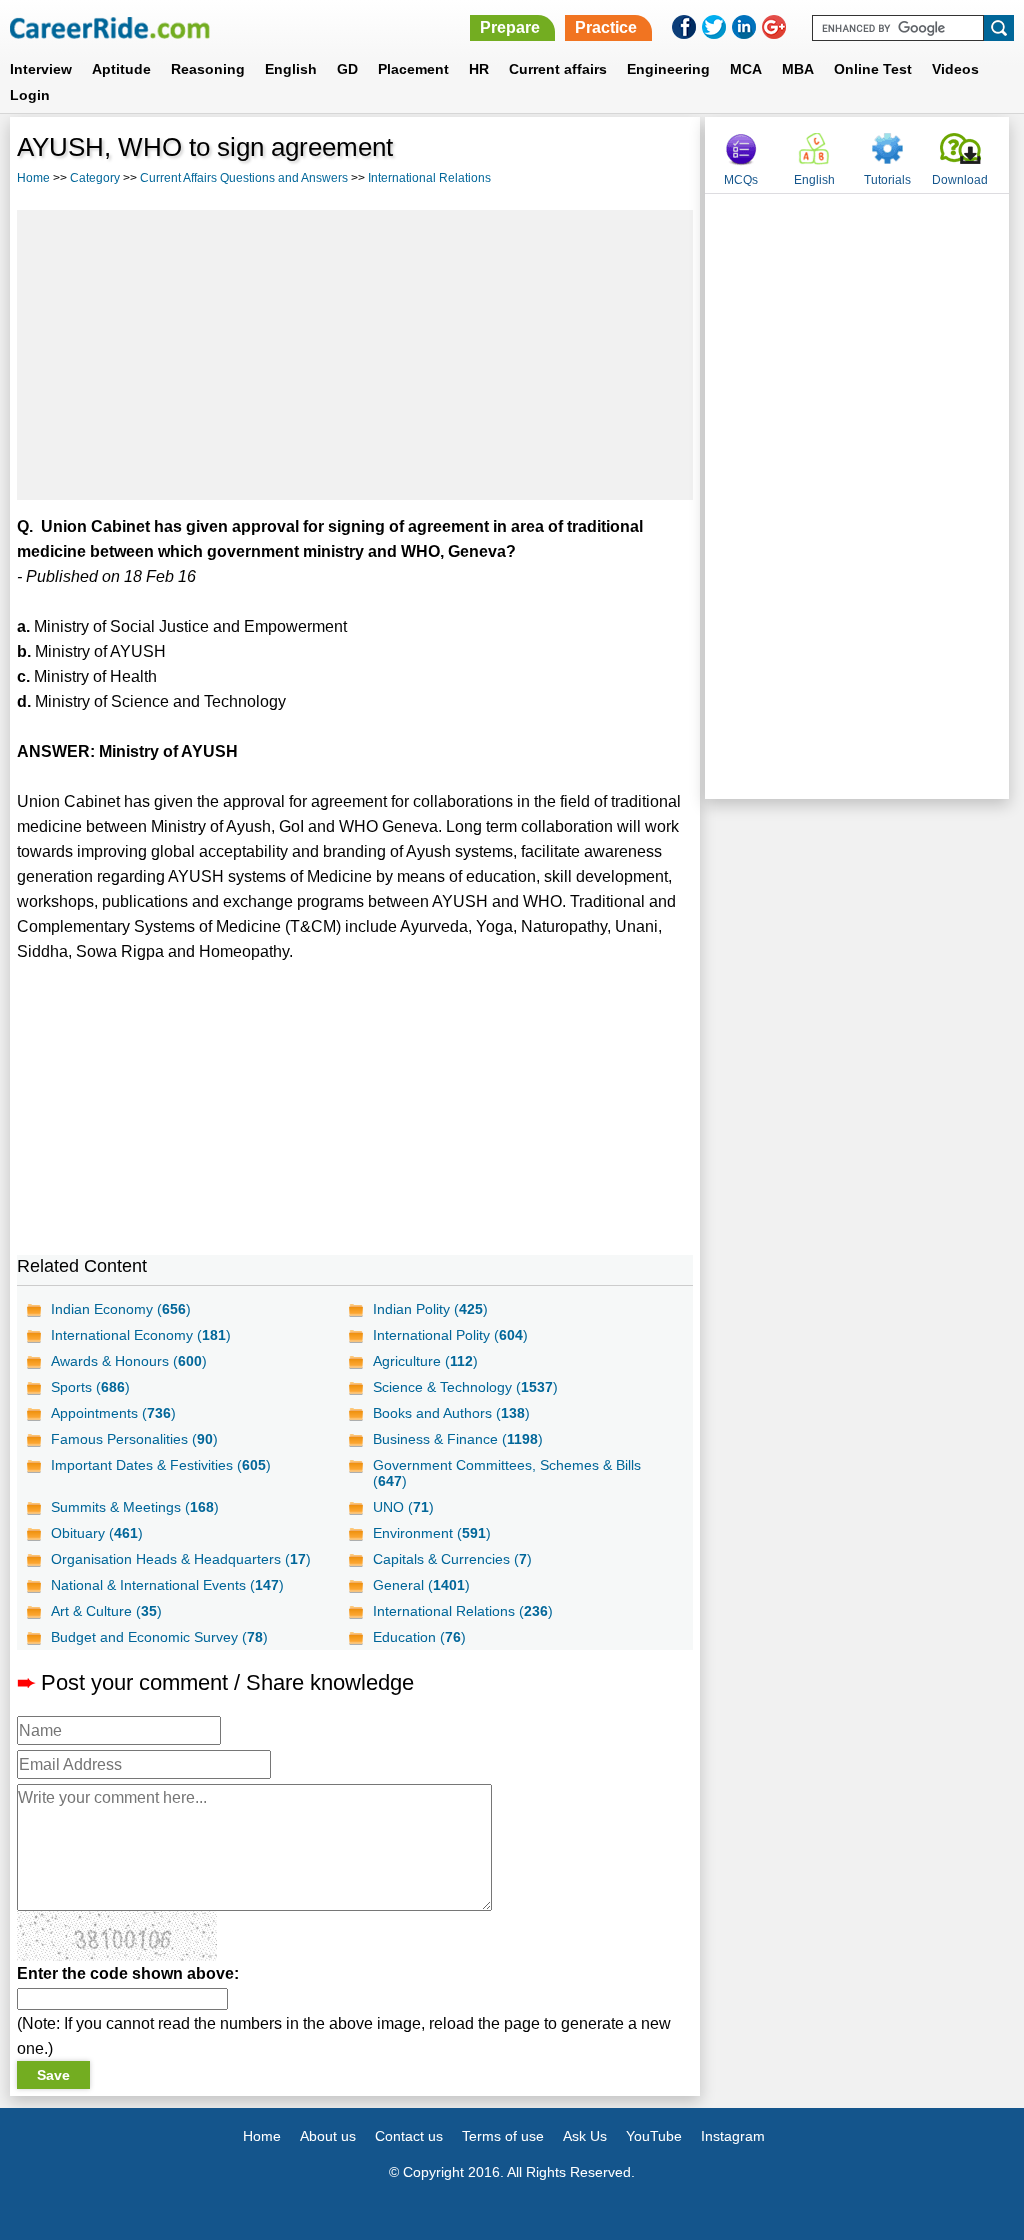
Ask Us (585, 2136)
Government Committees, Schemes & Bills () (507, 1473)
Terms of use (503, 2136)
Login (30, 95)
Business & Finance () (458, 1439)
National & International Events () (167, 1585)
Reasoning (208, 69)
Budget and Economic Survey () (159, 1637)
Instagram (733, 2136)
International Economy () (141, 1335)
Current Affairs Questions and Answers (244, 178)
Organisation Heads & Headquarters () (181, 1559)
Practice (606, 27)
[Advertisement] (355, 355)
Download (960, 180)
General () (421, 1585)
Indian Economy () (121, 1309)
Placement (413, 69)
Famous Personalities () (134, 1439)
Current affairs (558, 69)
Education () (419, 1637)
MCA (746, 69)
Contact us (409, 2136)
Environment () (432, 1533)
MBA (798, 69)
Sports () (90, 1387)
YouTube (654, 2136)
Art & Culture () (106, 1611)
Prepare (510, 27)
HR (479, 69)
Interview (41, 69)
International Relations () (463, 1611)
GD (347, 69)
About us (328, 2136)
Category (95, 178)
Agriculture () (425, 1361)
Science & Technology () (465, 1387)
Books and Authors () (451, 1413)
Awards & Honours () (129, 1361)
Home (33, 178)
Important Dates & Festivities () (161, 1465)
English (291, 69)
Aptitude (121, 69)
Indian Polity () (430, 1309)
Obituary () (97, 1533)
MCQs (741, 180)
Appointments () (113, 1413)
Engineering (668, 69)
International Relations (429, 178)
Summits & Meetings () (135, 1507)
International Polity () (450, 1335)
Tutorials (887, 180)
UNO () (403, 1507)
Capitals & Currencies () (452, 1559)
